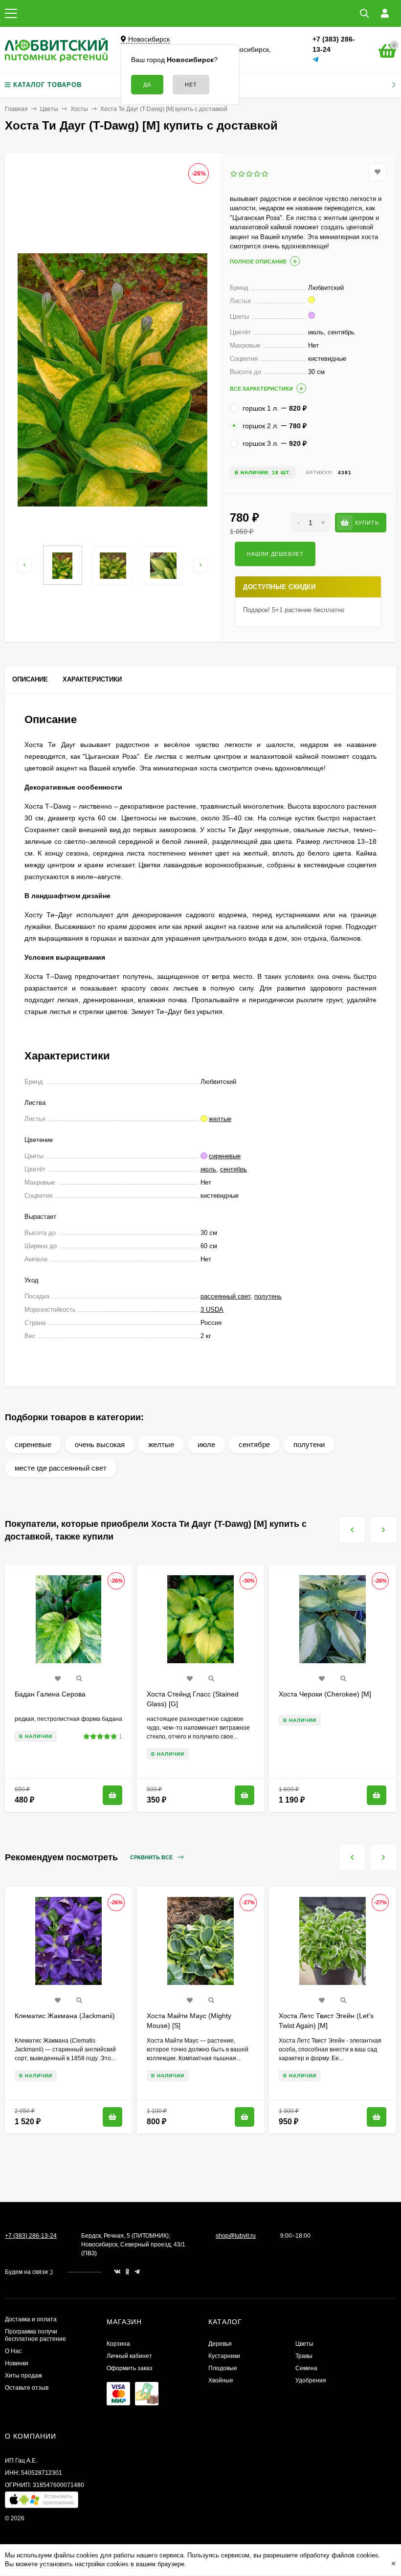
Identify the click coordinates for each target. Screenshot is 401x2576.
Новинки (17, 2363)
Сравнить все (152, 1857)
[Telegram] (316, 60)
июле (206, 1444)
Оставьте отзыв (27, 2388)
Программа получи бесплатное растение (35, 2335)
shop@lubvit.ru (236, 2236)
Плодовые (223, 2368)
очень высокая (100, 1444)
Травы (304, 2356)
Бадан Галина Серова (50, 1694)
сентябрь (234, 1169)
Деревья (220, 2344)
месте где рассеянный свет (61, 1468)
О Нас (13, 2351)
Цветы (49, 109)
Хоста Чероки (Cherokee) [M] (325, 1694)
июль (208, 1169)
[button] (42, 2502)
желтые (161, 1444)
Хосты (79, 109)
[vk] (117, 2272)
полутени (309, 1444)
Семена (306, 2368)
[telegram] (137, 2272)
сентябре (254, 1444)
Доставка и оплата (31, 2319)
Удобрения (311, 2380)
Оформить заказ (130, 2368)
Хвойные (221, 2380)
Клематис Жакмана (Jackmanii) (65, 2016)
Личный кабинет (129, 2356)
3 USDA (212, 1310)
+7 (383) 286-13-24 (31, 2236)
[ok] (128, 2272)
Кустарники (224, 2356)
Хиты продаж (23, 2376)
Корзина (118, 2344)
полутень (268, 1296)
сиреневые (33, 1444)
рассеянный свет (225, 1296)
